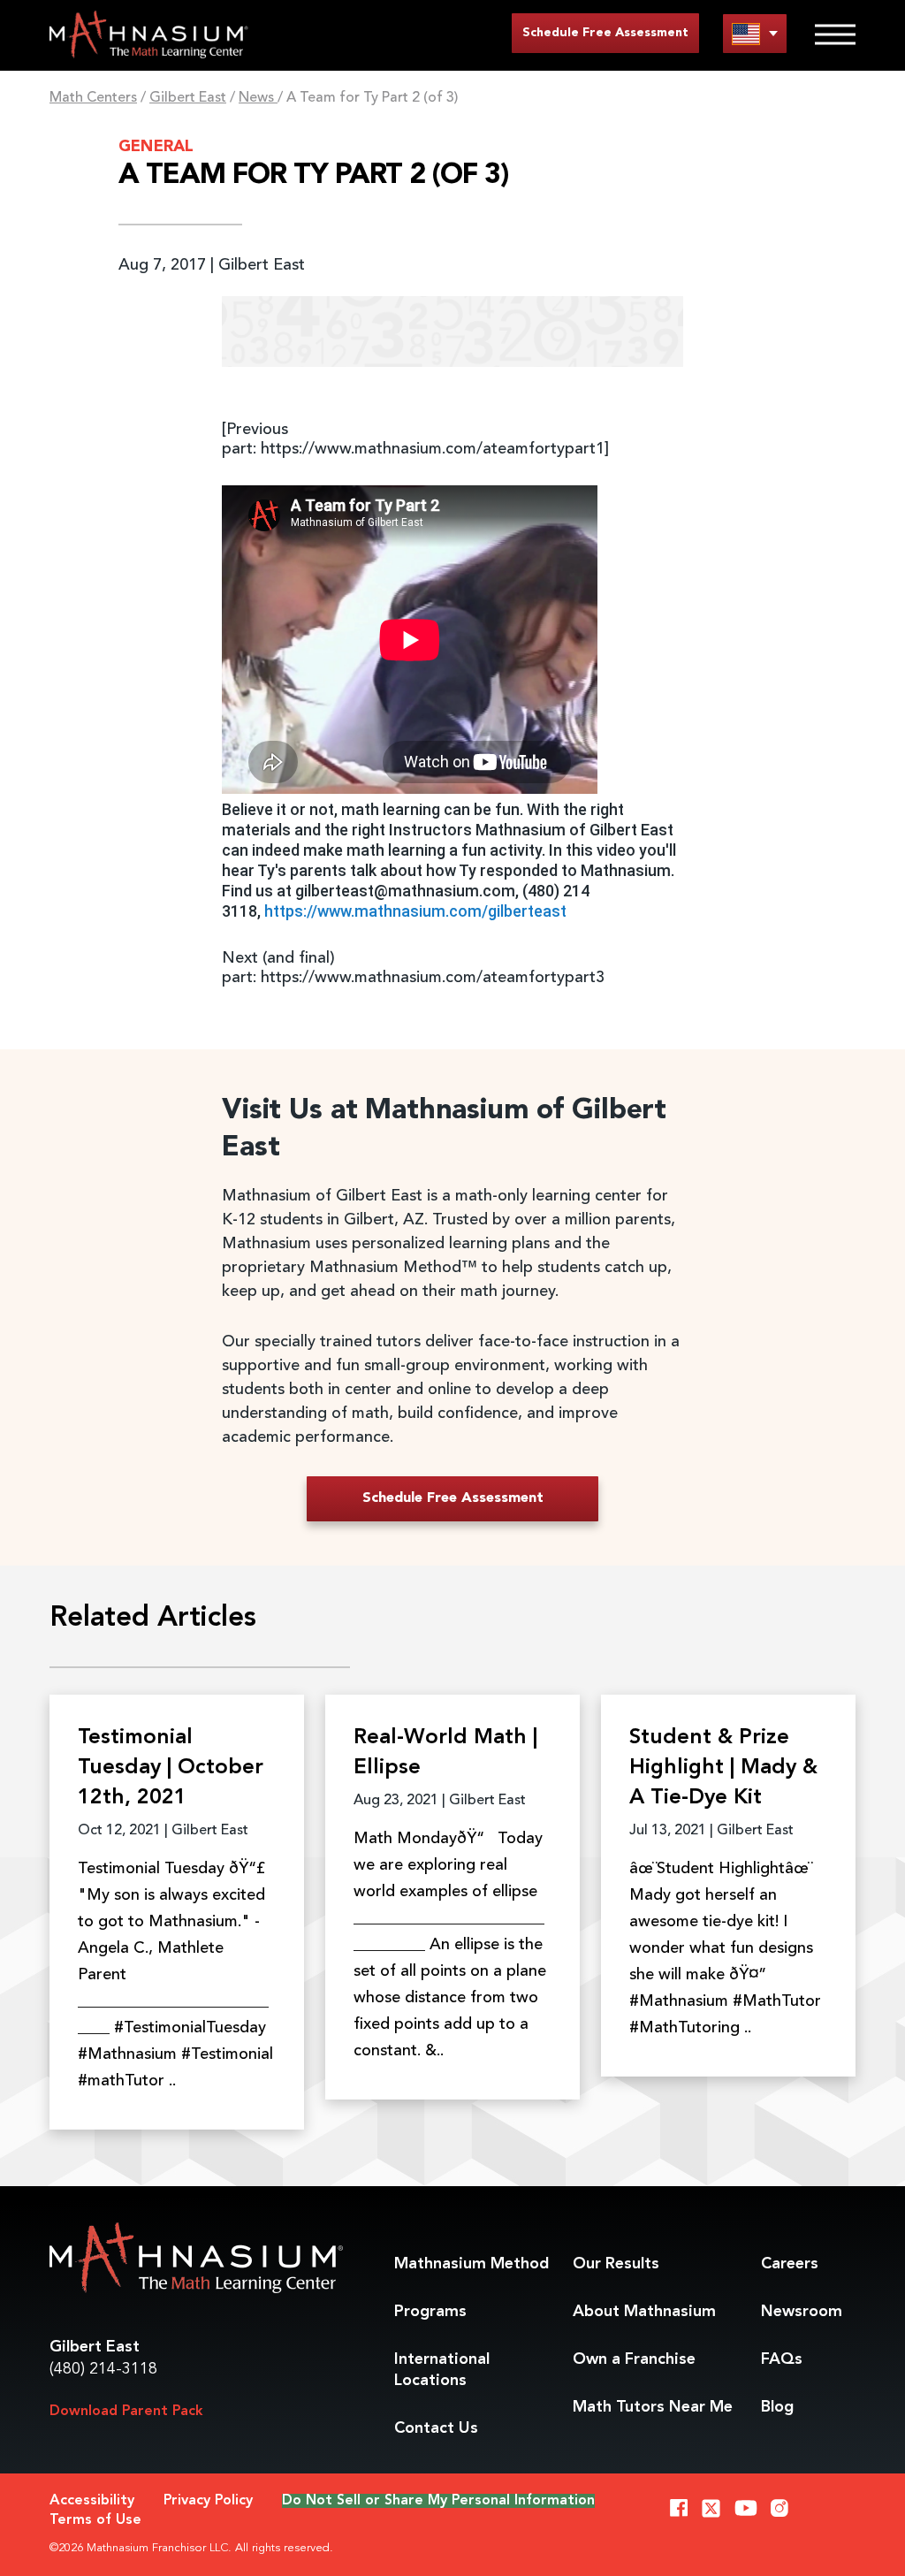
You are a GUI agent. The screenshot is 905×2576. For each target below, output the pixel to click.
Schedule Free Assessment (605, 33)
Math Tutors (653, 2407)
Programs (430, 2312)
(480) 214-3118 (103, 2369)
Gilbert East (188, 98)
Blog (777, 2407)
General (156, 147)
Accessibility (92, 2501)
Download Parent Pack (126, 2412)
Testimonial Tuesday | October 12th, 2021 (171, 1768)
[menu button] (755, 33)
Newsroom (802, 2312)
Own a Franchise (634, 2359)
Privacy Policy (208, 2501)
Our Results (616, 2264)
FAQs (782, 2359)
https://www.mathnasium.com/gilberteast (415, 911)
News (258, 98)
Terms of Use (95, 2520)
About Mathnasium (644, 2312)
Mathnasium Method (472, 2264)
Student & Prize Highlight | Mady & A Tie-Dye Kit (723, 1768)
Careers (790, 2264)
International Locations (442, 2370)
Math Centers (93, 98)
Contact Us (436, 2428)
